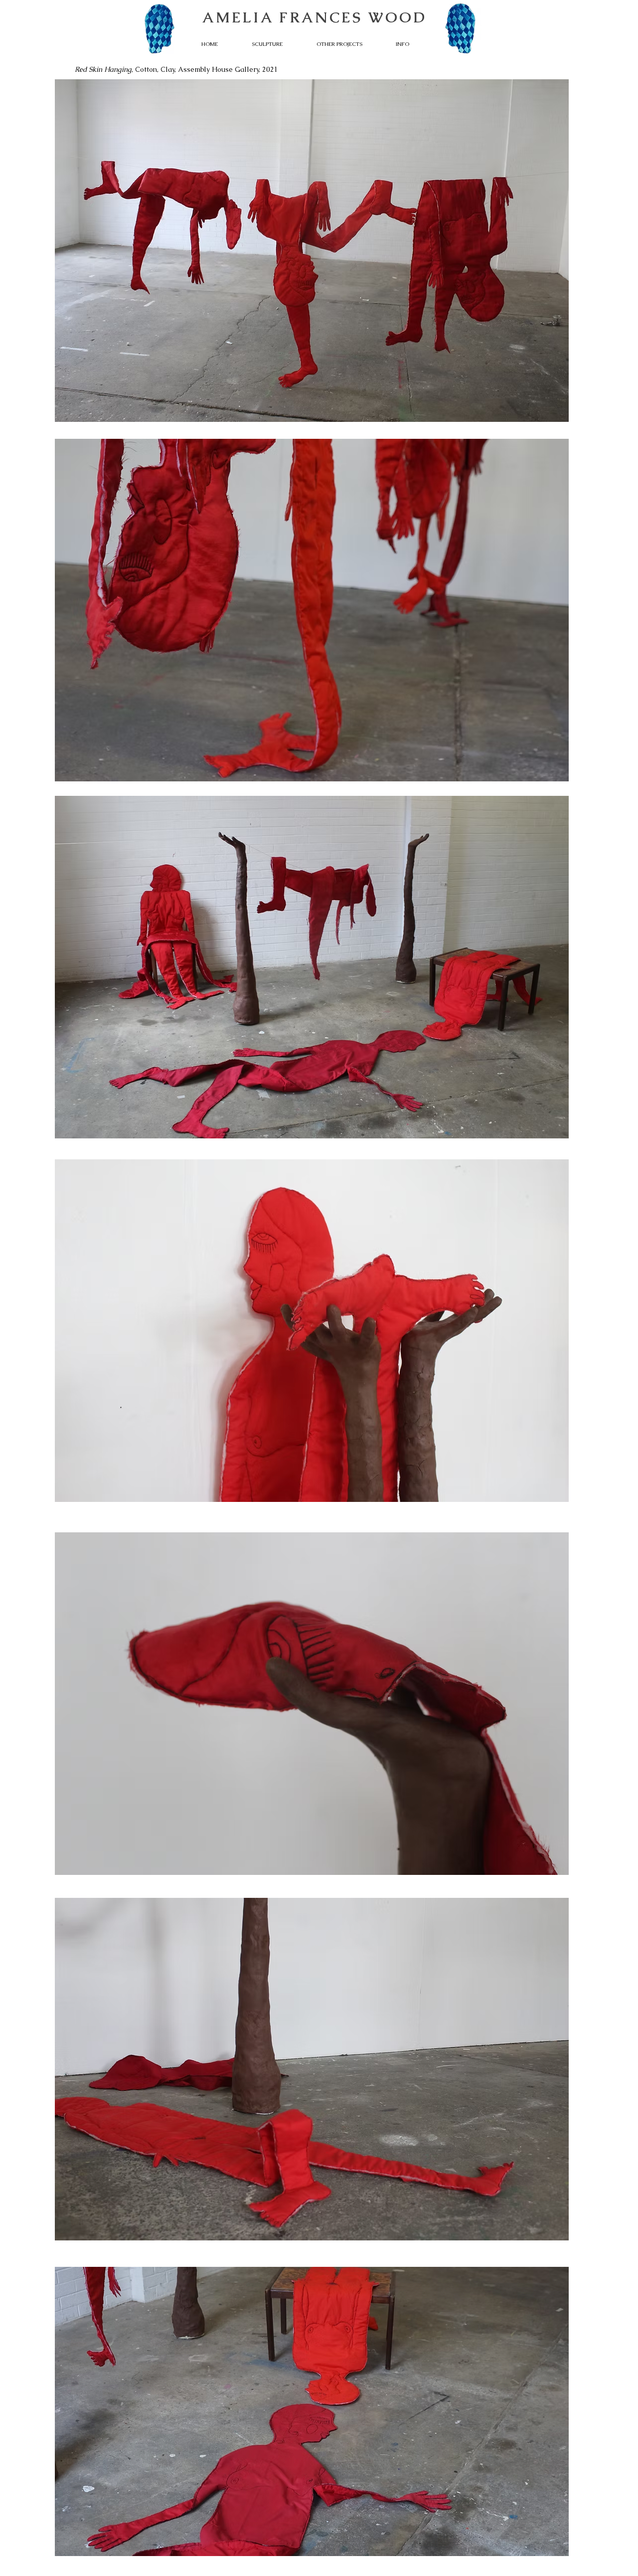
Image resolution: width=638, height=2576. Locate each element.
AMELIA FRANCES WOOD (315, 17)
